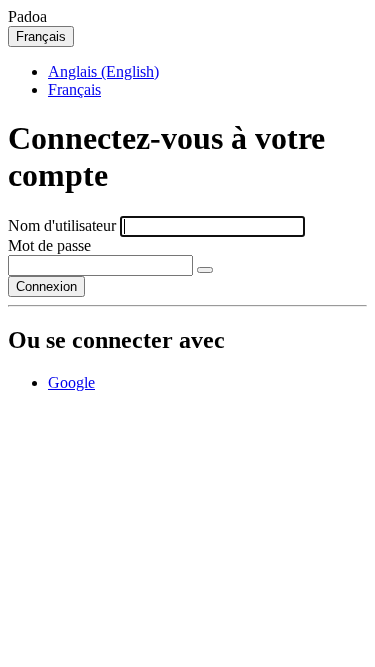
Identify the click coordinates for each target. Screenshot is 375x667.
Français (41, 36)
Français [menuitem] (74, 89)
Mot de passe (49, 245)
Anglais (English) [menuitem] (103, 71)
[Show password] (205, 270)
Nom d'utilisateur (62, 225)
